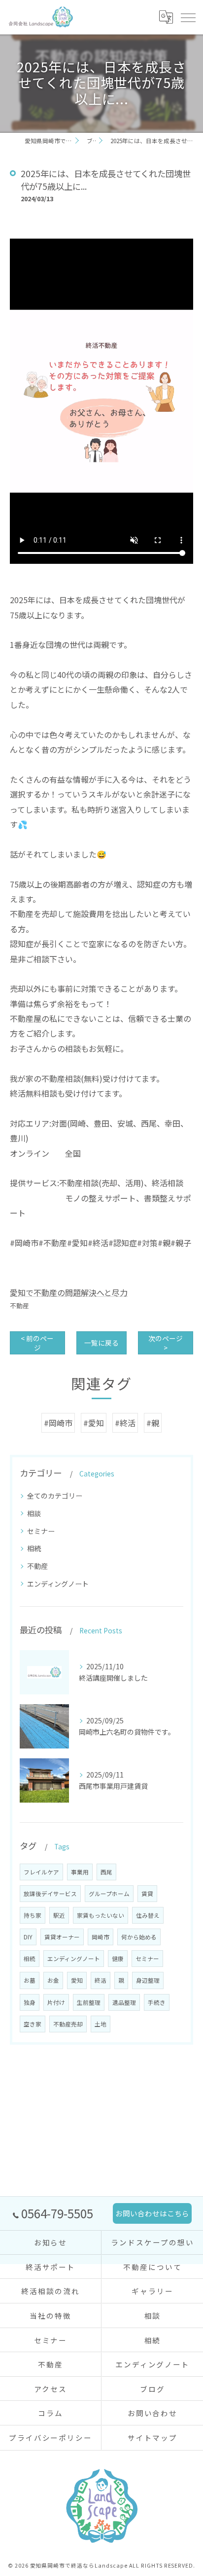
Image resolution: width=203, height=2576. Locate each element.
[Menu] (188, 17)
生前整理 (89, 2002)
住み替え (148, 1915)
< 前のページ (37, 1343)
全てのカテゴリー (55, 1496)
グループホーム (109, 1894)
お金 (53, 1980)
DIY (28, 1937)
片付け (56, 2002)
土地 (101, 2024)
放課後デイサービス (50, 1894)
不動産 (19, 1305)
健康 (118, 1959)
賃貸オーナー (62, 1937)
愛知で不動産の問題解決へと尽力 (69, 1292)
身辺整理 (148, 1980)
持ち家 (33, 1915)
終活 (101, 1980)
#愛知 (94, 1423)
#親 (153, 1423)
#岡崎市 (58, 1423)
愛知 (77, 1980)
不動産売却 (68, 2024)
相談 (34, 1513)
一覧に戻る (101, 1343)
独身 (30, 2002)
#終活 (125, 1423)
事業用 (80, 1872)
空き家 (33, 2024)
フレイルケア (41, 1872)
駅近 (59, 1915)
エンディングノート (58, 1584)
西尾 (106, 1872)
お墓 (30, 1980)
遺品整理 (124, 2002)
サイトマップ (153, 2438)
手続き (157, 2002)
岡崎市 (101, 1937)
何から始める (139, 1937)
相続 (34, 1548)
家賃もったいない (101, 1915)
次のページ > (166, 1343)
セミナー (41, 1531)
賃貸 (147, 1894)
